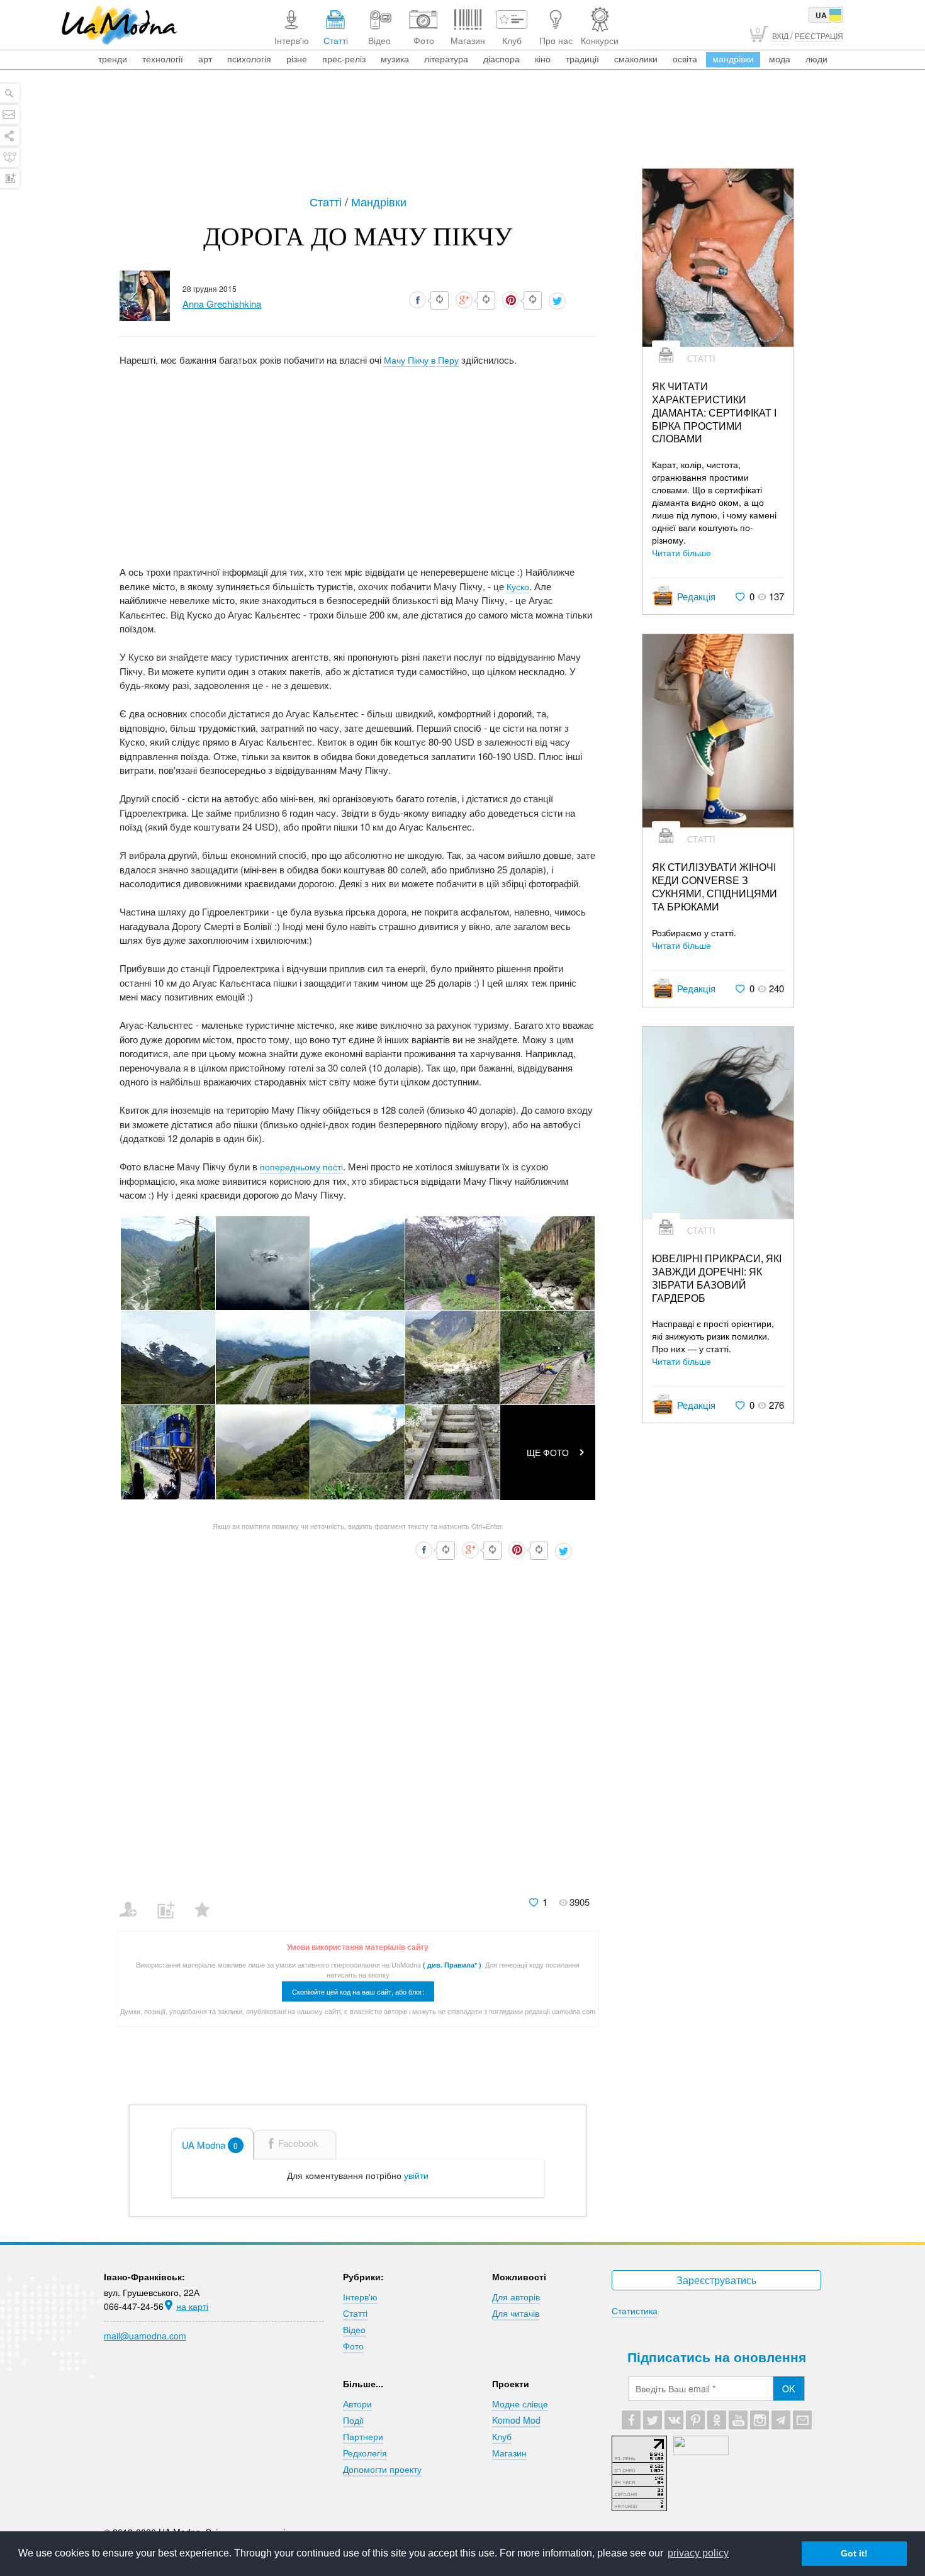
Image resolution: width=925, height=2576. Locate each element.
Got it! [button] (854, 2553)
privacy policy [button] (698, 2553)
